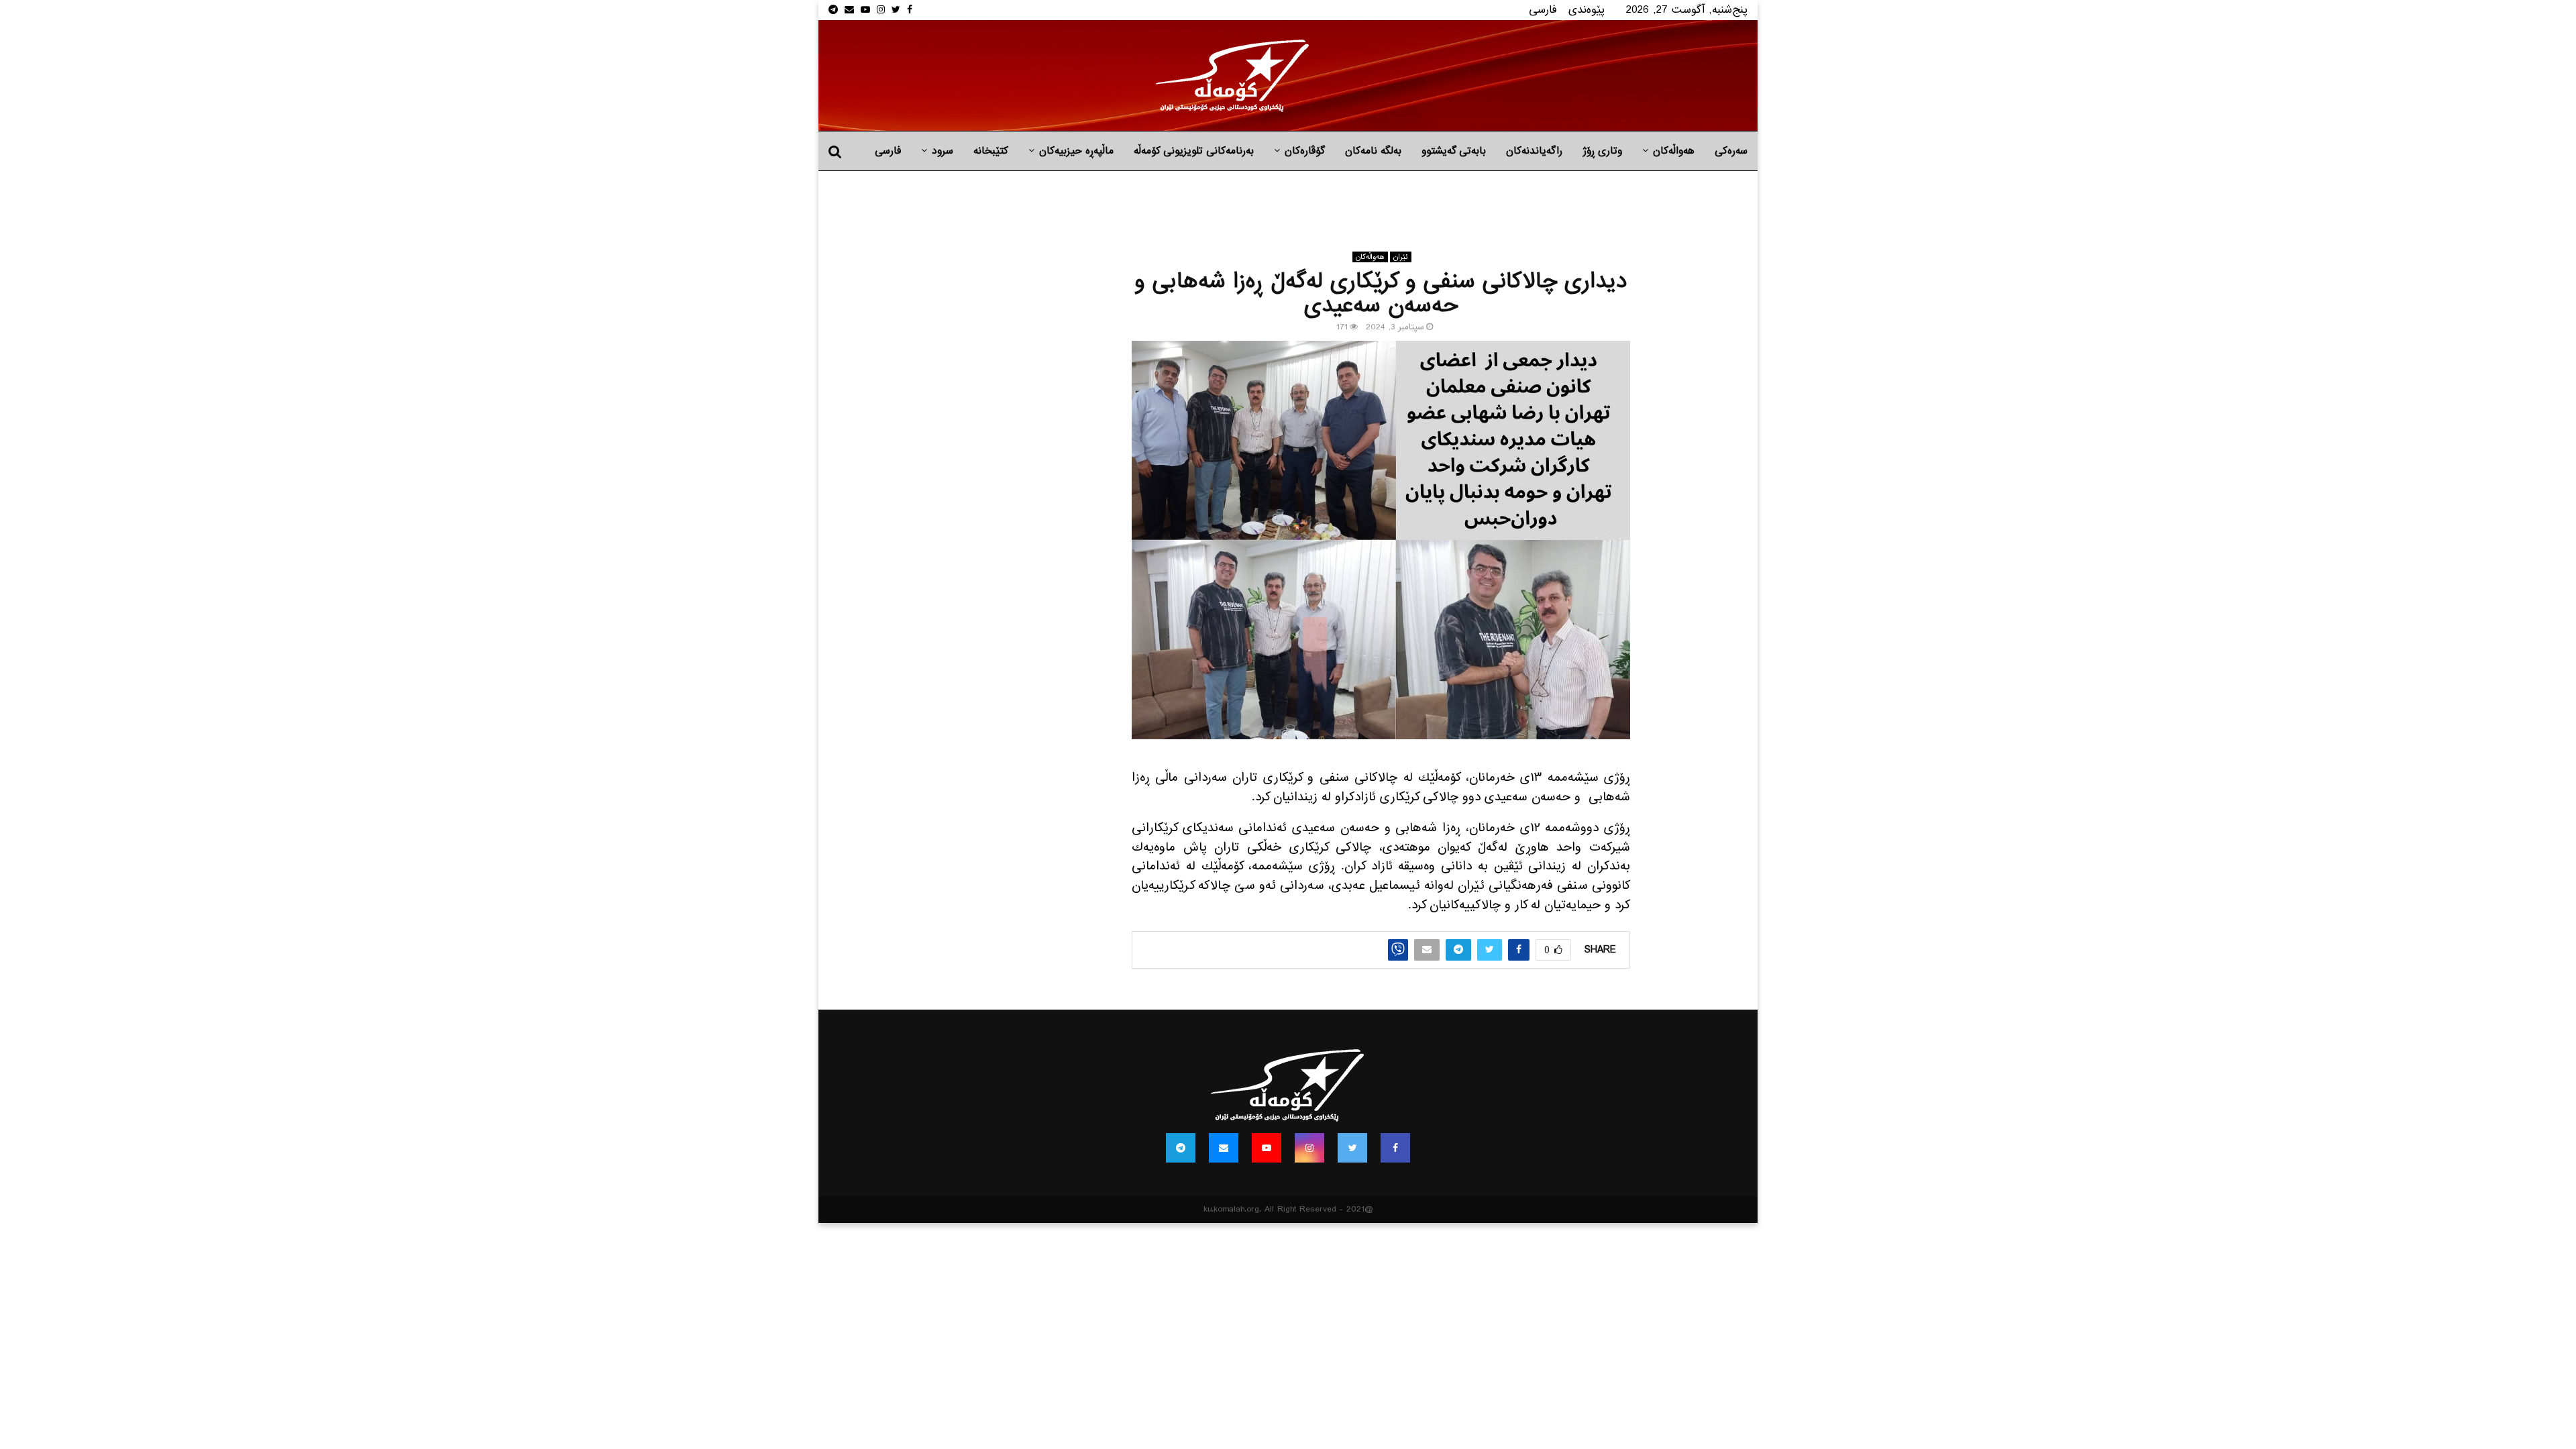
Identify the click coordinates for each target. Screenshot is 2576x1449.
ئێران (1401, 257)
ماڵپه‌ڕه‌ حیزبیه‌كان (1076, 151)
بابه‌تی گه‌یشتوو (1454, 151)
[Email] (1224, 1148)
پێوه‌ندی (1587, 10)
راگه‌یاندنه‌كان (1534, 151)
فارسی (1543, 10)
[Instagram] (1309, 1148)
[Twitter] (1352, 1148)
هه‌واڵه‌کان (1674, 151)
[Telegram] (1181, 1148)
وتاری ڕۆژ (1602, 151)
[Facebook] (1395, 1148)
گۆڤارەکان (1305, 151)
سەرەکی (1731, 151)
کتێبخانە (991, 151)
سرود (943, 151)
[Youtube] (1267, 1148)
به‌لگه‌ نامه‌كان (1373, 151)
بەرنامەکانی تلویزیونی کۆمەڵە (1194, 151)
